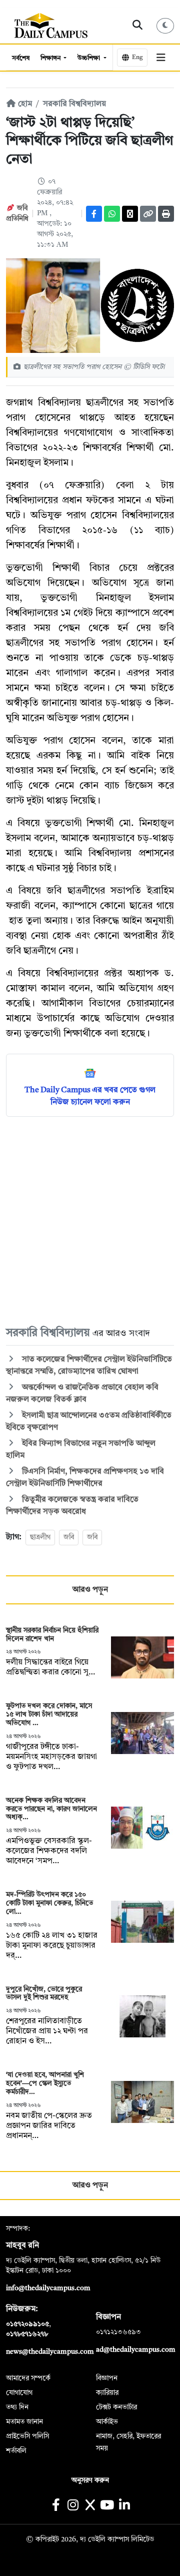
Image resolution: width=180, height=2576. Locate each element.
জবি (69, 1537)
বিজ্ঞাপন (107, 2378)
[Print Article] (166, 214)
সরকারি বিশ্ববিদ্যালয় (74, 104)
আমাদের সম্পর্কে (28, 2378)
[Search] (138, 26)
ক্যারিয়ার (107, 2393)
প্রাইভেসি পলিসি (27, 2436)
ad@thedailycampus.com (136, 2350)
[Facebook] (94, 214)
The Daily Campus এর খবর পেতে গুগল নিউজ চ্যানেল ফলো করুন (90, 1096)
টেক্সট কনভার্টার (116, 2407)
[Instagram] (73, 2506)
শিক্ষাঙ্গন (51, 58)
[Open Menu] (161, 58)
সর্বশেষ (21, 58)
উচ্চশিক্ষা (89, 58)
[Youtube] (107, 2506)
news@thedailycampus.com (50, 2352)
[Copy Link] (148, 214)
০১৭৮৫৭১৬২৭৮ (27, 2334)
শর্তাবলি (16, 2451)
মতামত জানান (24, 2422)
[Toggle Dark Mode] (165, 26)
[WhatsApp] (112, 214)
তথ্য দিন (17, 2407)
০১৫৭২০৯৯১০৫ (27, 2324)
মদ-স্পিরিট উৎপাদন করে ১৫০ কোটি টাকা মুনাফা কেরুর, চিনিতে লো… (49, 1903)
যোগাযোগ (19, 2393)
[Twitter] (130, 214)
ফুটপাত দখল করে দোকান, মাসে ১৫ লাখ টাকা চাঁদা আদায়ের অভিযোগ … (49, 1714)
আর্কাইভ (107, 2422)
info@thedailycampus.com (48, 2288)
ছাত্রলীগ (40, 1537)
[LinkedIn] (124, 2506)
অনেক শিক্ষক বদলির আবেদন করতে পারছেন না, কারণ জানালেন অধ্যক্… (51, 1809)
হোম (24, 104)
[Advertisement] (90, 1221)
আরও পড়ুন (90, 1590)
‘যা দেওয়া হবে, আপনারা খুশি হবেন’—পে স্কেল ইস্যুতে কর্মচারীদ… (45, 2083)
